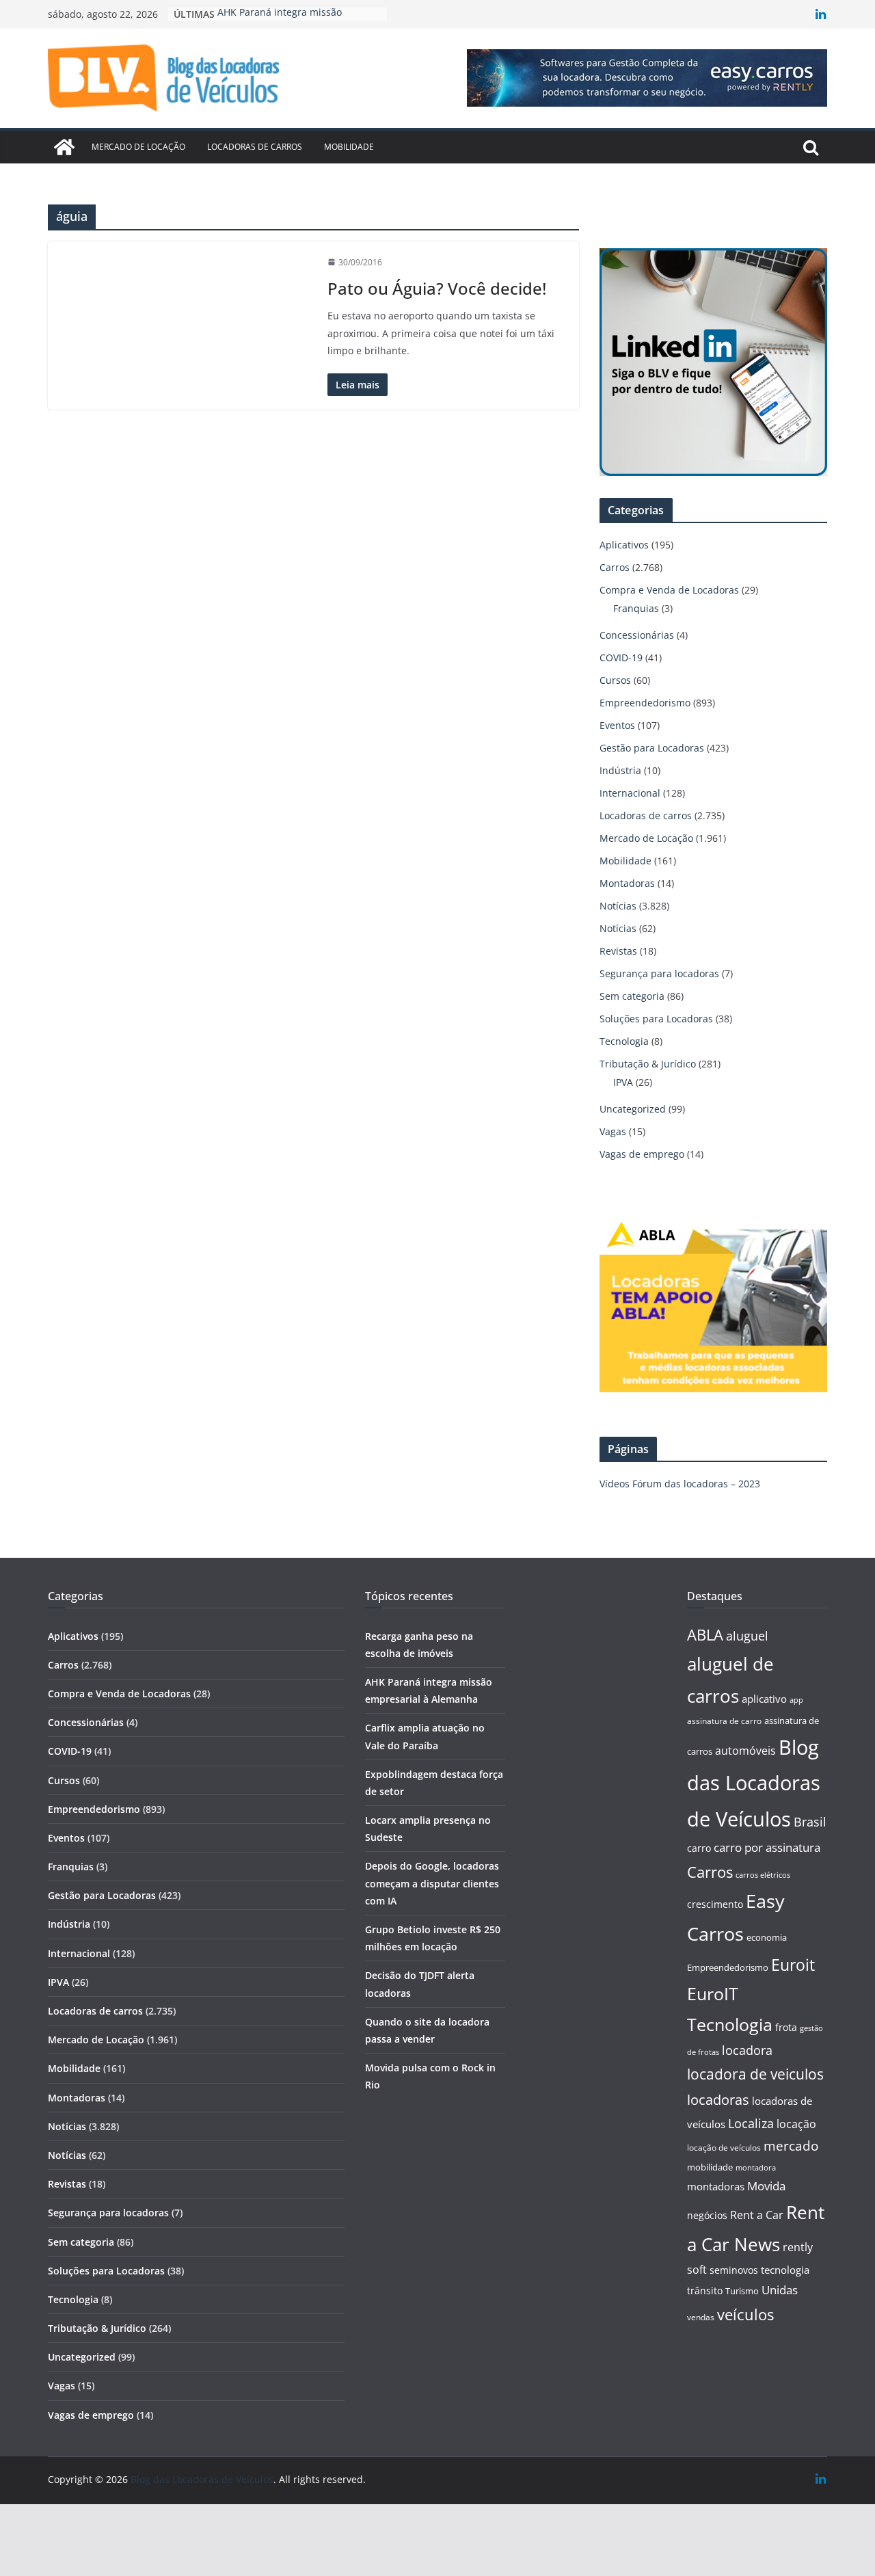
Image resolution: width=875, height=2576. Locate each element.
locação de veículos (724, 2147)
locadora (747, 2050)
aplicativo (764, 1699)
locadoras (718, 2099)
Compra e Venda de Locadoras (669, 590)
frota (786, 2027)
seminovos (734, 2270)
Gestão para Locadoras (652, 748)
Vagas (613, 1131)
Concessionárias (637, 635)
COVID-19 (621, 658)
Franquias (636, 608)
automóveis (745, 1751)
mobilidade (710, 2167)
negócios (707, 2215)
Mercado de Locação (138, 147)
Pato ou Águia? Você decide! (437, 288)
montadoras (716, 2186)
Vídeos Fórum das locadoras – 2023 (680, 1484)
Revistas (618, 951)
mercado (791, 2146)
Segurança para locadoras (659, 973)
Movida (766, 2186)
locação (796, 2124)
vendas (701, 2317)
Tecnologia (624, 1041)
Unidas (780, 2290)
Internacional (630, 793)
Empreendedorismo (645, 703)
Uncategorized (633, 1109)
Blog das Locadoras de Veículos (754, 1783)
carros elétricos (763, 1875)
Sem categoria (632, 996)
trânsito (705, 2290)
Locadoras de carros (255, 147)
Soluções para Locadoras (656, 1019)
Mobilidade (349, 147)
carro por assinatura (767, 1847)
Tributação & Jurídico (648, 1064)
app (796, 1700)
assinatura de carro (724, 1721)
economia (767, 1937)
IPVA (623, 1082)
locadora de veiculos (755, 2074)
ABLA (705, 1635)
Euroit (793, 1965)
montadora (756, 2167)
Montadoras (627, 883)
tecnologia (785, 2270)
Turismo (742, 2291)
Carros (615, 567)
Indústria (620, 770)
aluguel (747, 1635)
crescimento (715, 1904)
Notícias (618, 906)
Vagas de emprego (642, 1154)
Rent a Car (757, 2215)
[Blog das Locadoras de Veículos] (64, 147)
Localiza (751, 2123)
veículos (745, 2314)
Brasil (810, 1822)
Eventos (617, 725)
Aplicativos (624, 545)
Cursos (615, 680)
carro (699, 1848)
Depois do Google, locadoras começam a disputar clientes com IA (432, 1883)
